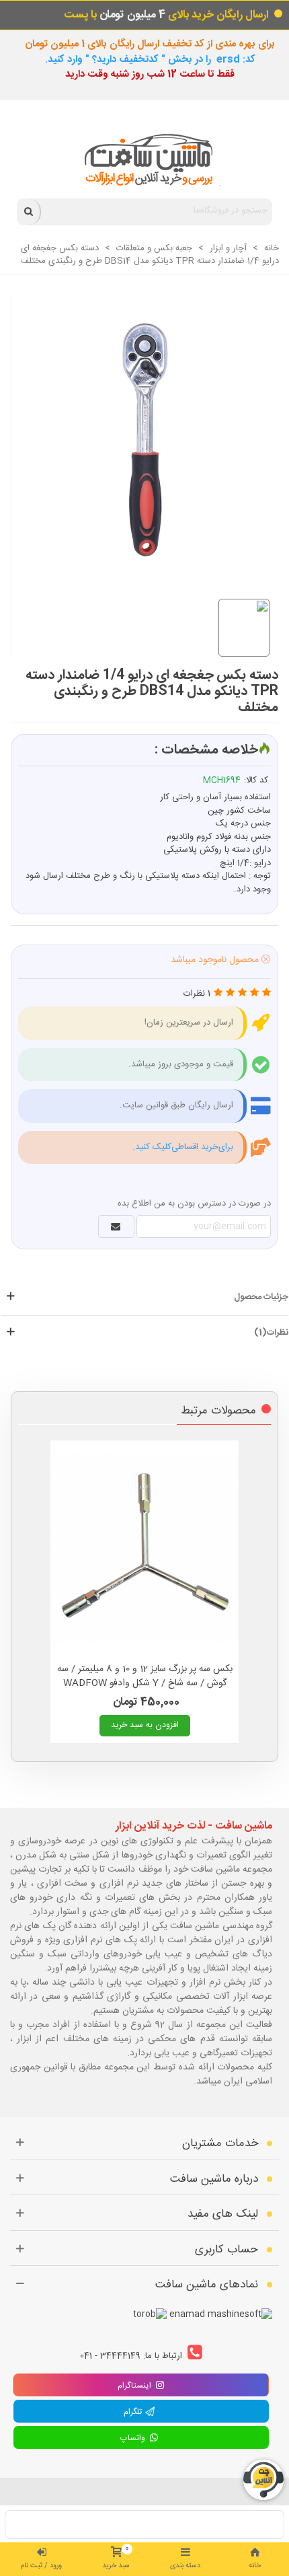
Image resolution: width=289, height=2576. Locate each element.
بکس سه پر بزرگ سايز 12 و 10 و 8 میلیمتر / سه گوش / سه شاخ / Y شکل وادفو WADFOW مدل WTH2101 (145, 1684)
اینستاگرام (134, 2386)
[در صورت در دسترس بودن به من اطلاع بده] (116, 1226)
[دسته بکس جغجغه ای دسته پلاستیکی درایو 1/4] (138, 433)
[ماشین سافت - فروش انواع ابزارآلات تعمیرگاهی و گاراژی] (145, 160)
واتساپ (134, 2438)
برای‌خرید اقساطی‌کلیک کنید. (183, 1147)
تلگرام (134, 2412)
